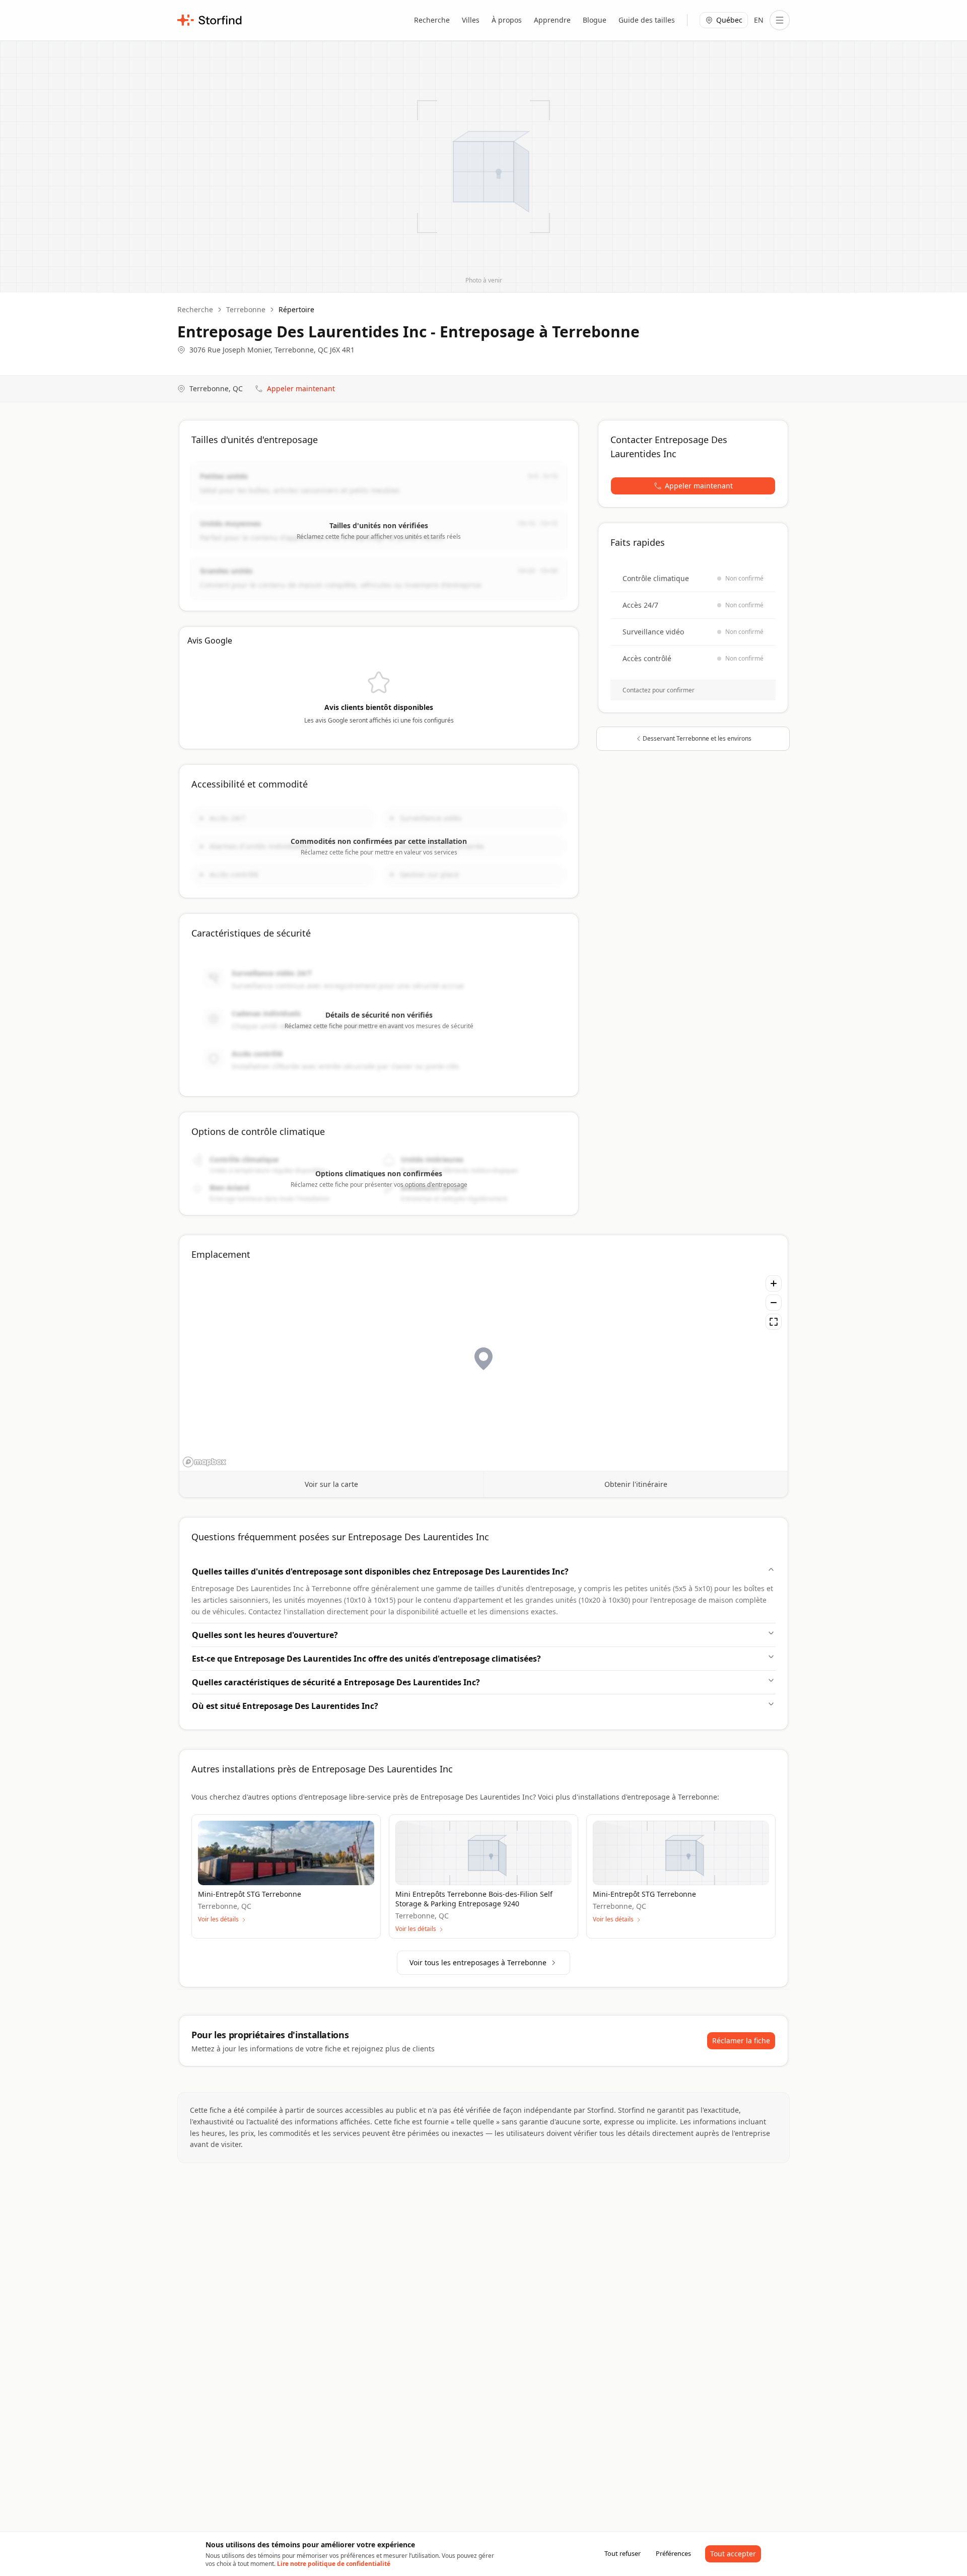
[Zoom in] (774, 1283)
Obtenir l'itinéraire (636, 1484)
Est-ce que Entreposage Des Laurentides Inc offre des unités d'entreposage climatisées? (366, 1659)
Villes (471, 20)
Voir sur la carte (331, 1484)
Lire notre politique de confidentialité (334, 2564)
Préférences (673, 2553)
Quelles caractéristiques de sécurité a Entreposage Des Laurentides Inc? (336, 1682)
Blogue (595, 20)
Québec (729, 20)
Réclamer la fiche (741, 2041)
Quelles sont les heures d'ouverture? (265, 1635)
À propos (507, 20)
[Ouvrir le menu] (780, 20)
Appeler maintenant (301, 388)
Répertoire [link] (296, 309)
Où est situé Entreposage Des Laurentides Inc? (285, 1706)
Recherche (432, 20)
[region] (483, 1370)
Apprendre (552, 20)
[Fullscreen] (774, 1322)
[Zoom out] (774, 1303)
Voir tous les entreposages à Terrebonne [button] (478, 1962)
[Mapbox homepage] (204, 1462)
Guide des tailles (647, 20)
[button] (693, 486)
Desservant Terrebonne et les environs (697, 738)
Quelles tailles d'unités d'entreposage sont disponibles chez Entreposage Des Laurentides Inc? (380, 1571)
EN (759, 20)
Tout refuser (623, 2553)
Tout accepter (733, 2554)
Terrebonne (246, 309)
